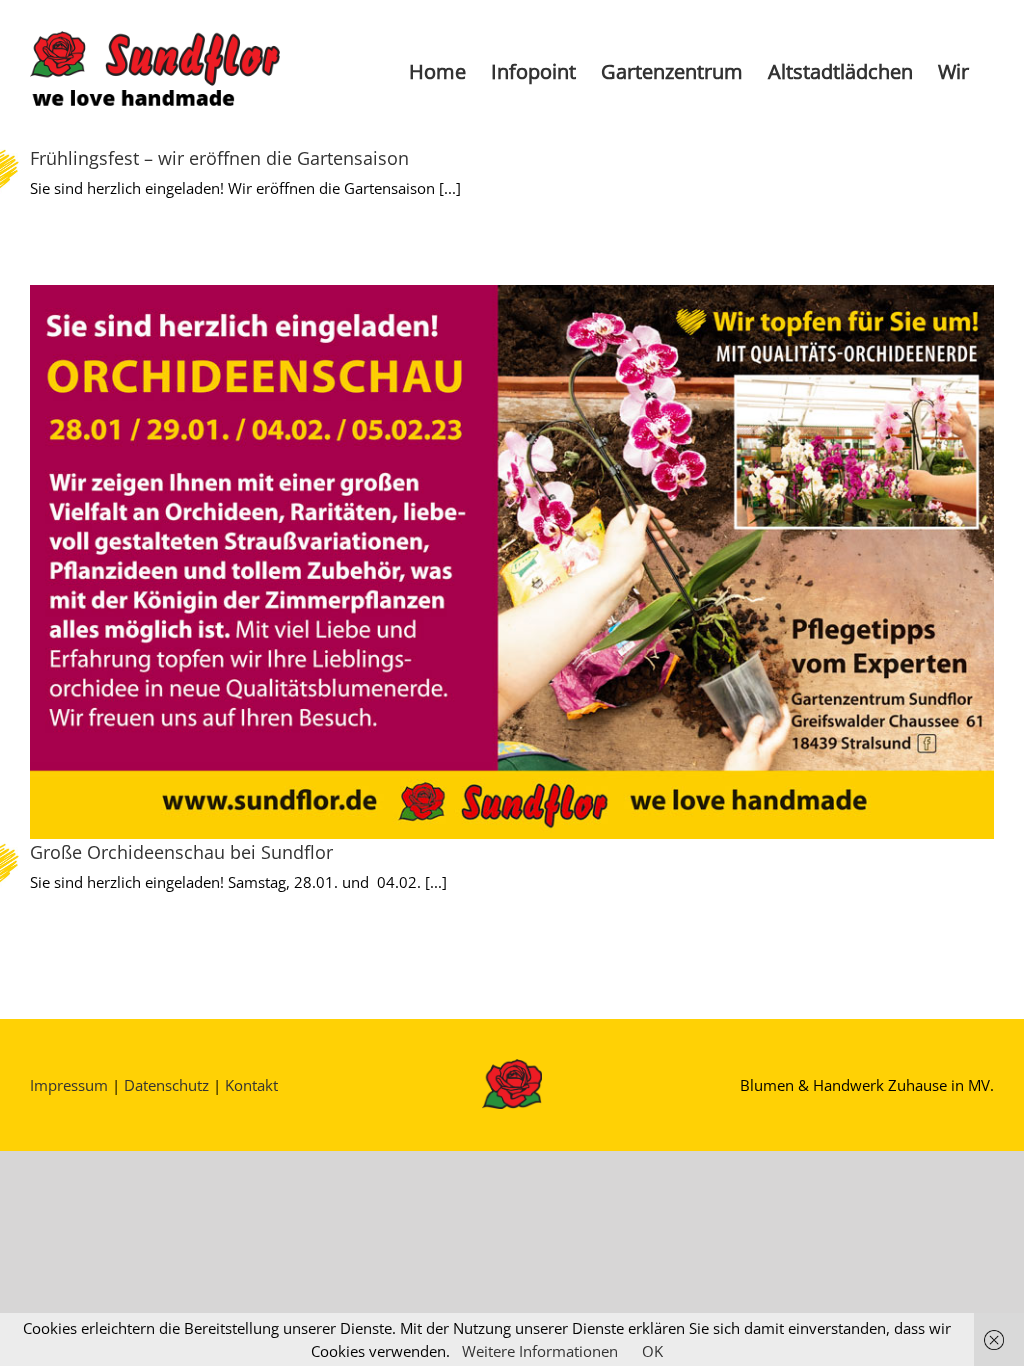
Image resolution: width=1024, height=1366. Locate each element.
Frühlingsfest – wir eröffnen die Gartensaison (219, 158)
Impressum (69, 1085)
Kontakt (251, 1085)
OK (652, 1351)
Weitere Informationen (540, 1351)
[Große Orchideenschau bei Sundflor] (512, 562)
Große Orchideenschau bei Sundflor (181, 852)
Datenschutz (166, 1085)
